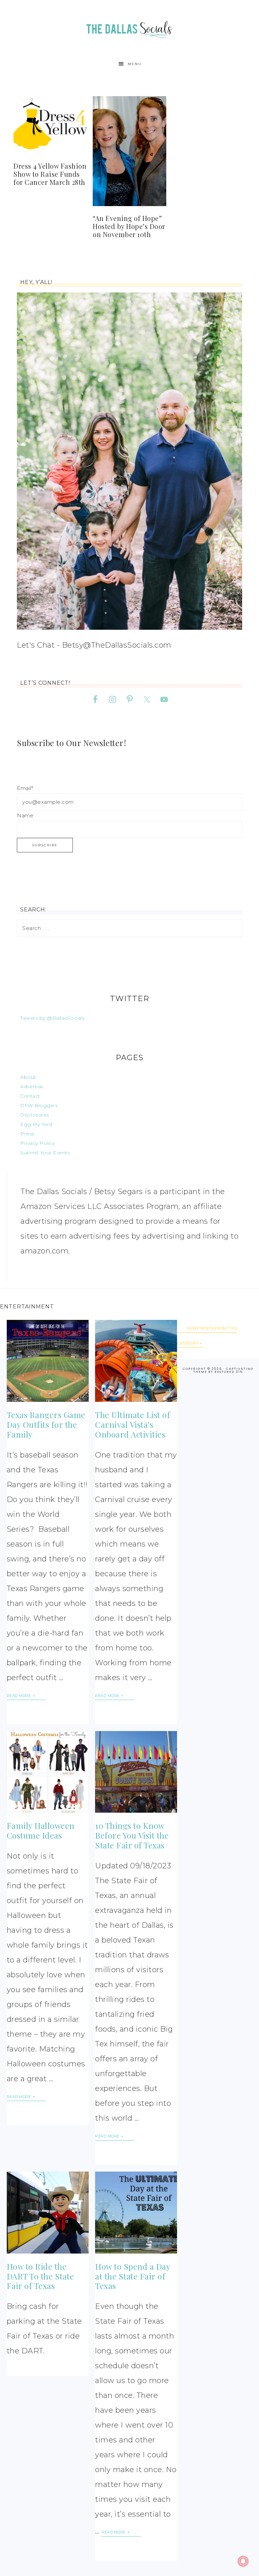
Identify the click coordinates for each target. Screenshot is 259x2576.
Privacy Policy (37, 1143)
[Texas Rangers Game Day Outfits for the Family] (48, 1361)
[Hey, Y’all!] (129, 461)
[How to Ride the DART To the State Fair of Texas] (48, 2213)
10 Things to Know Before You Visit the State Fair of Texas (132, 1835)
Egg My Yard (36, 1124)
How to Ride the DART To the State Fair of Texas (40, 2276)
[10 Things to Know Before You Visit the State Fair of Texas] (136, 1772)
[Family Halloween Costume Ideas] (48, 1772)
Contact (30, 1096)
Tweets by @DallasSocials (52, 1018)
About (28, 1077)
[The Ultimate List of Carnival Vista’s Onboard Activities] (136, 1361)
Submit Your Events (45, 1153)
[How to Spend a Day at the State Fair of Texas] (136, 2213)
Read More (19, 1696)
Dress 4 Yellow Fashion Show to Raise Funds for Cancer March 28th (50, 174)
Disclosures (35, 1115)
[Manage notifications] (243, 2561)
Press (27, 1134)
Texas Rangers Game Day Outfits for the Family (46, 1424)
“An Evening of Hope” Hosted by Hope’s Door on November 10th (129, 226)
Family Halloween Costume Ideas (41, 1830)
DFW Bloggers (39, 1105)
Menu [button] (135, 64)
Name (25, 815)
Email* (25, 788)
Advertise (32, 1086)
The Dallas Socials (129, 28)
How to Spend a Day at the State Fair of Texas (133, 2276)
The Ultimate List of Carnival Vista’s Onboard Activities (133, 1424)
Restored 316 (229, 1372)
